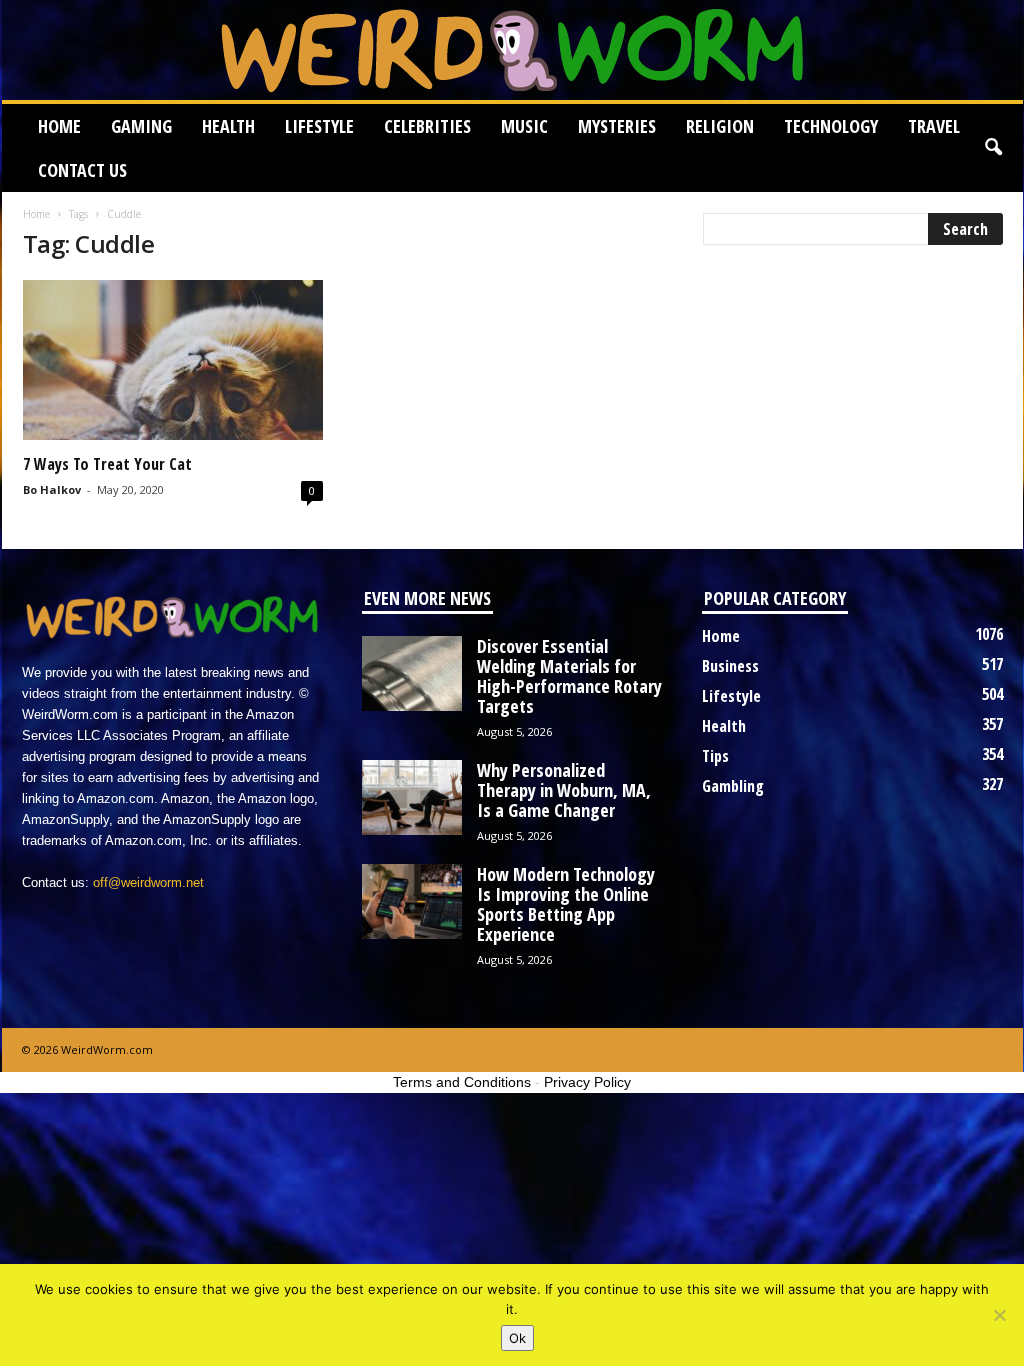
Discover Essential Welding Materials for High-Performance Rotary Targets (569, 676)
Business (730, 666)
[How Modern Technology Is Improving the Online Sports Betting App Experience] (412, 901)
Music (524, 126)
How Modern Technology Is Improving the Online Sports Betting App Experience (566, 904)
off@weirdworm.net (148, 882)
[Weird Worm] (512, 50)
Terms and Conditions (462, 1082)
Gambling (733, 786)
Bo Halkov (52, 489)
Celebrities (427, 126)
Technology (831, 126)
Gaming (141, 126)
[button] (993, 148)
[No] (999, 1315)
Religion (720, 126)
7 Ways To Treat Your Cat (107, 464)
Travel (934, 126)
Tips (715, 756)
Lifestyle (319, 126)
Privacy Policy (587, 1082)
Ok (517, 1338)
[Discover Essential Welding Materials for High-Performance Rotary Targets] (412, 673)
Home (59, 126)
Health (228, 126)
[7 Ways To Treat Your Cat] (173, 360)
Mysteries (617, 126)
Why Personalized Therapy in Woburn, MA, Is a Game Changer (564, 790)
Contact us (82, 170)
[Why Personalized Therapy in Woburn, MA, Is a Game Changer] (412, 797)
